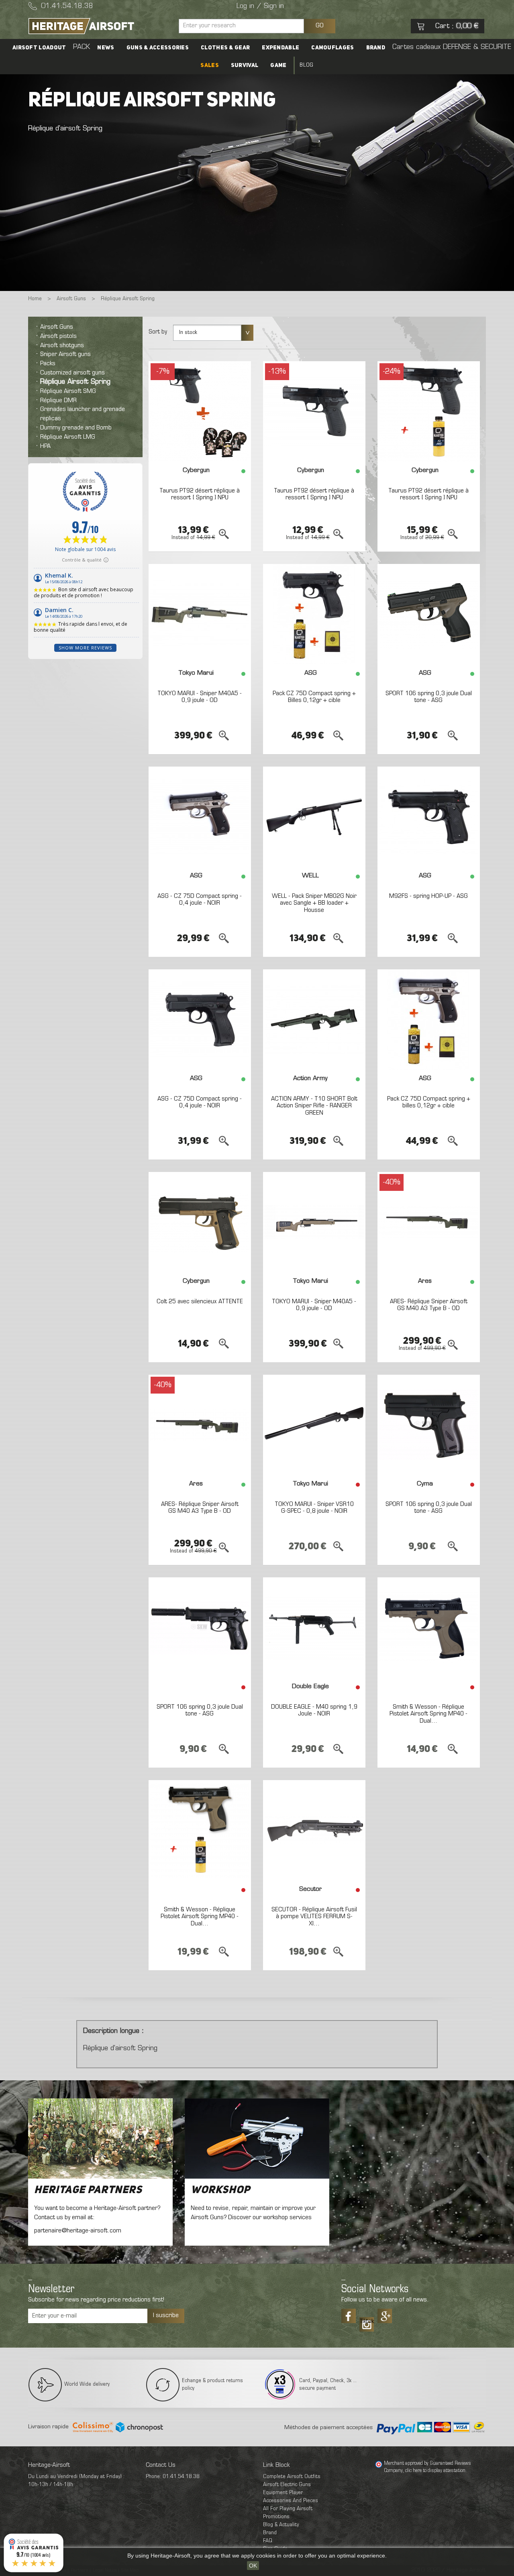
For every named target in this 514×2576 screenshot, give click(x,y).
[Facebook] (349, 2316)
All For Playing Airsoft (288, 2509)
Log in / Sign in (260, 6)
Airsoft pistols (58, 336)
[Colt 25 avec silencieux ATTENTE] (200, 1222)
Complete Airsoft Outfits (292, 2477)
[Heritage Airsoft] (100, 26)
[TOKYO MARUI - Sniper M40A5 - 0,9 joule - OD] (200, 614)
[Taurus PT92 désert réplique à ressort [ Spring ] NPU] (200, 411)
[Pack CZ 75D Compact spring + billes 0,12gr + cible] (429, 1019)
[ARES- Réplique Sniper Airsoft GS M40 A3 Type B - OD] (429, 1222)
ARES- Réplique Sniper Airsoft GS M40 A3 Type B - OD (429, 1305)
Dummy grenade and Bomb (76, 428)
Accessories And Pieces (291, 2501)
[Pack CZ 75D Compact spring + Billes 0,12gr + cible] (314, 614)
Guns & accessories (158, 48)
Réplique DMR (58, 401)
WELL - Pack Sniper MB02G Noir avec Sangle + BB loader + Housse (314, 903)
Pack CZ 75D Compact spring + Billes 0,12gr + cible (314, 697)
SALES (210, 65)
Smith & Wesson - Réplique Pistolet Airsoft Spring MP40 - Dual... (428, 1714)
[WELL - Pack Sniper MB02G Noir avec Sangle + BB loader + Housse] (314, 817)
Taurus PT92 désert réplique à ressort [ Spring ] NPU (200, 494)
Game (278, 65)
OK (253, 2566)
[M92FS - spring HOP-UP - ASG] (429, 817)
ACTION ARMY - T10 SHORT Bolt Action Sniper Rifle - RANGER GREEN (314, 1106)
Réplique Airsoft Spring (75, 382)
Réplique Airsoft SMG (68, 391)
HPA (45, 446)
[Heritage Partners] (100, 2139)
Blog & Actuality (281, 2525)
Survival (245, 65)
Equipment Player (283, 2493)
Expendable (280, 48)
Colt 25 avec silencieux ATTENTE (200, 1302)
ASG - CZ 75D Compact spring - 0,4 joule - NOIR (200, 900)
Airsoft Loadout (39, 48)
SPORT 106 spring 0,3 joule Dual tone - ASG (429, 697)
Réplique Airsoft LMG (68, 437)
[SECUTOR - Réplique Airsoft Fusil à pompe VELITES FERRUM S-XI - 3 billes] (314, 1830)
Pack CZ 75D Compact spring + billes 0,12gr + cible (429, 1103)
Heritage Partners (88, 2190)
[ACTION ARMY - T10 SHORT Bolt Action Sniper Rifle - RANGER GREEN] (314, 1019)
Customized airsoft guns (72, 373)
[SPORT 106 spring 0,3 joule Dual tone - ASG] (429, 614)
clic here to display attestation (435, 2471)
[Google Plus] (385, 2316)
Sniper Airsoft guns (65, 354)
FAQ (268, 2541)
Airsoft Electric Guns (287, 2485)
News (106, 48)
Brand (376, 48)
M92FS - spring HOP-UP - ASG (428, 896)
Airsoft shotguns (62, 346)
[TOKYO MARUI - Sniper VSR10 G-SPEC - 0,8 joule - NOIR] (314, 1425)
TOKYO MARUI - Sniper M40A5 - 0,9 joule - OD (200, 697)
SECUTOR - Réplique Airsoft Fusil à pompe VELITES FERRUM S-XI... (314, 1917)
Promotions (276, 2517)
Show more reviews (85, 648)
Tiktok (367, 2322)
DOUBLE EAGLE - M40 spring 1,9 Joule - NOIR (314, 1711)
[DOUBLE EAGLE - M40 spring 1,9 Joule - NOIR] (314, 1628)
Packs (48, 364)
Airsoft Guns (57, 327)
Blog (306, 65)
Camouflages (332, 48)
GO (320, 26)
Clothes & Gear (225, 48)
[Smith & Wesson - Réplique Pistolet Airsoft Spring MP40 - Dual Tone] (429, 1628)
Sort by (158, 332)
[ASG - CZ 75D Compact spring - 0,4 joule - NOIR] (200, 817)
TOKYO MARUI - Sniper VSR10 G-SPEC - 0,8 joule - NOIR (314, 1508)
